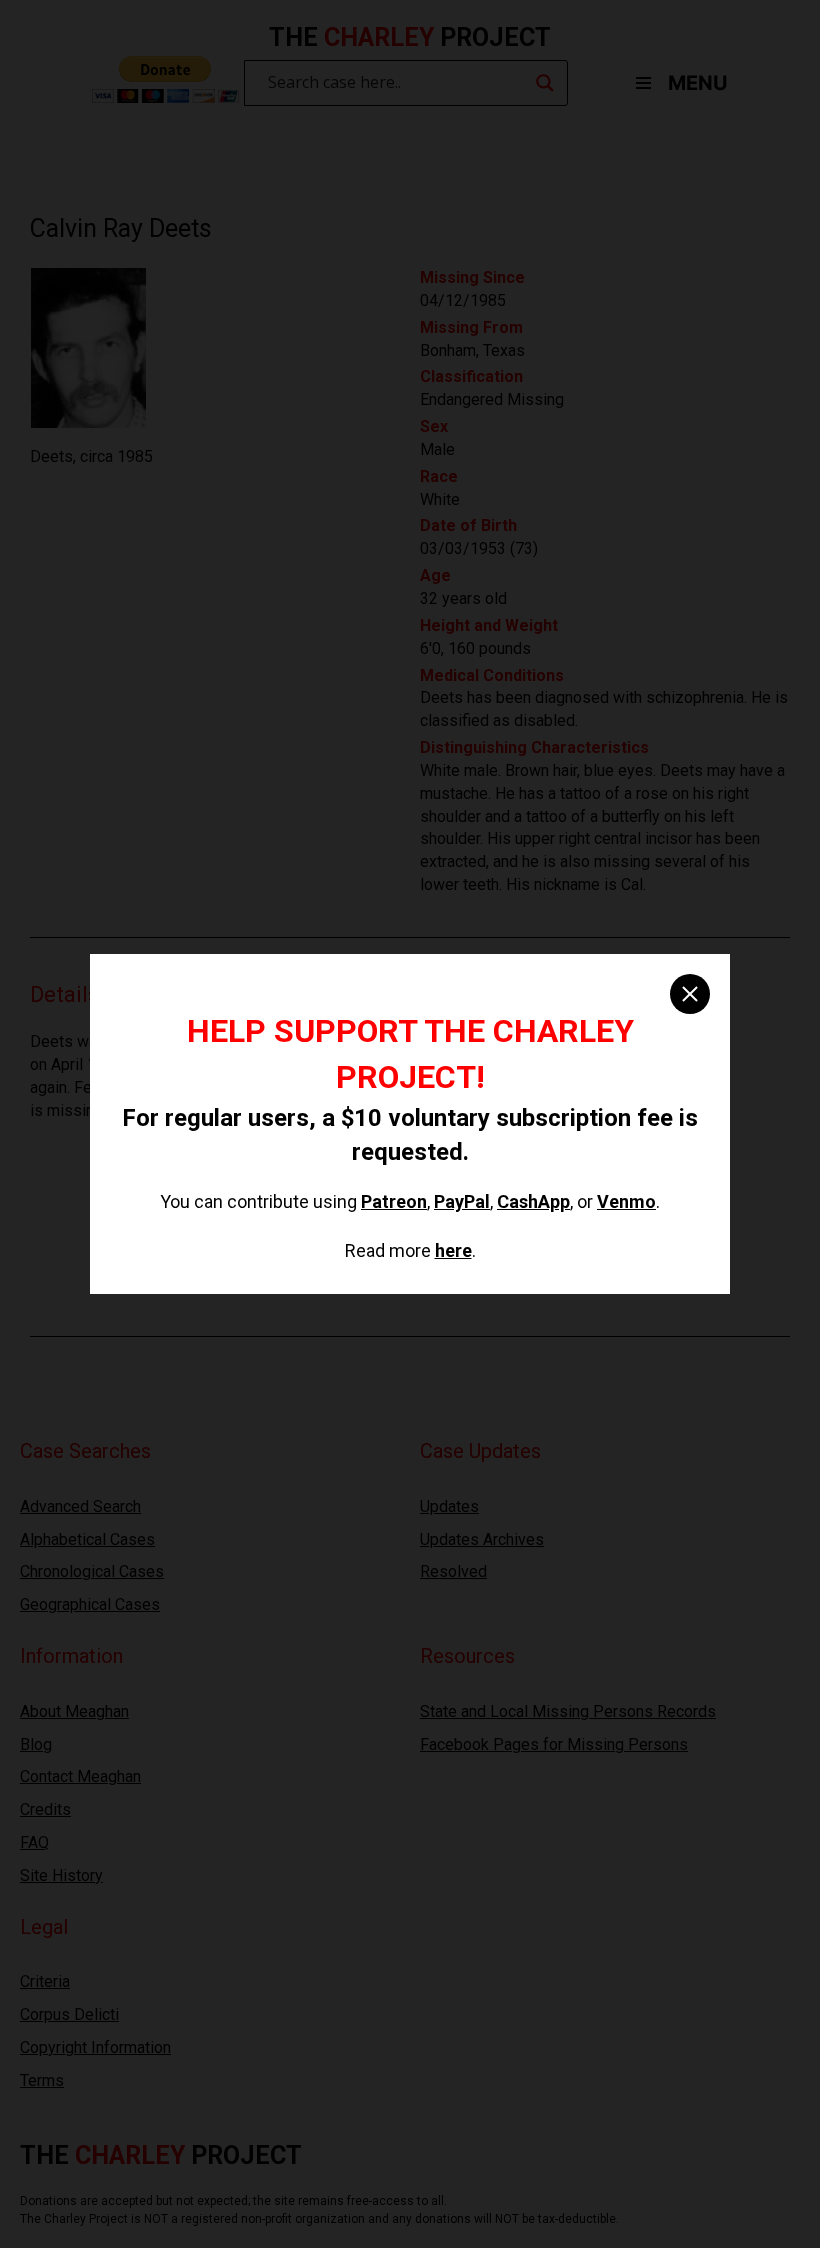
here (453, 1250)
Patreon (394, 1201)
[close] (690, 994)
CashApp (533, 1201)
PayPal (462, 1201)
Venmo (626, 1201)
